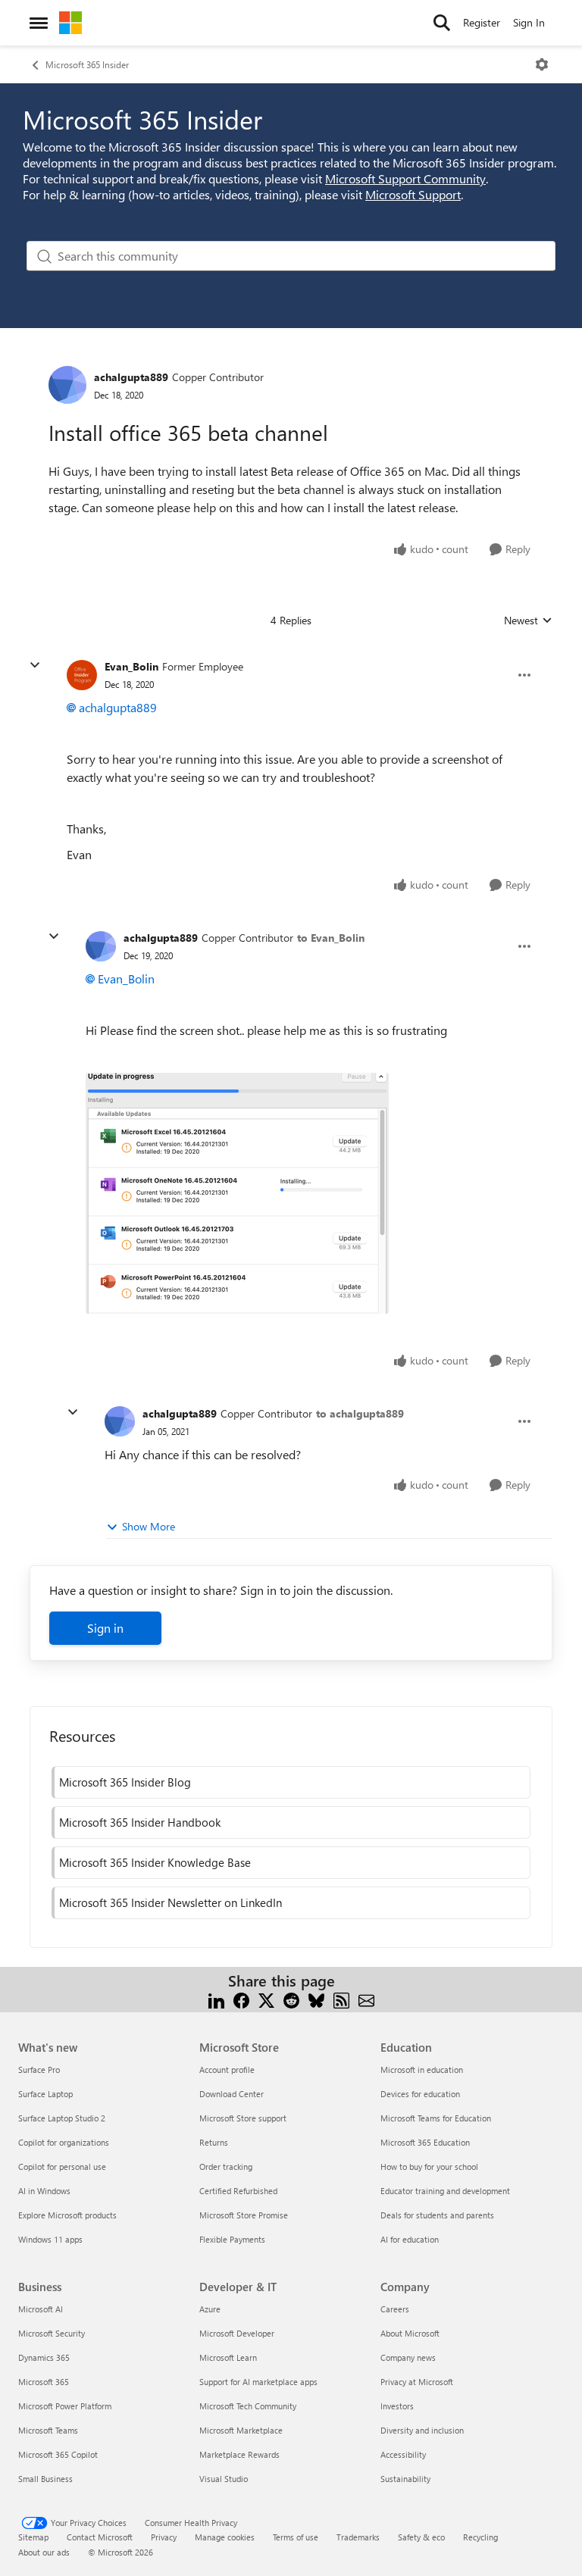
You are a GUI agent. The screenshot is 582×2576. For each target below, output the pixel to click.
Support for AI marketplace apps (258, 2382)
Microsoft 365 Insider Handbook (140, 1822)
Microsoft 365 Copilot (58, 2454)
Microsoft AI (41, 2309)
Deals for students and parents (437, 2215)
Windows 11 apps (50, 2239)
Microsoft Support (413, 194)
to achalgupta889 (360, 1413)
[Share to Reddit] (291, 1999)
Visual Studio (224, 2479)
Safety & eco (421, 2537)
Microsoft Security (52, 2333)
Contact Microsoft (100, 2537)
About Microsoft (410, 2333)
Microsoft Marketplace (241, 2430)
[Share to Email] (366, 1999)
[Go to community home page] (70, 23)
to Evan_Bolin (331, 938)
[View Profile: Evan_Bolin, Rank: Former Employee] (82, 675)
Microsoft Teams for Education (436, 2118)
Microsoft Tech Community (248, 2406)
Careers (395, 2309)
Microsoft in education (422, 2070)
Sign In (529, 22)
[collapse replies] (35, 665)
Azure (210, 2309)
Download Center (232, 2094)
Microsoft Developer (237, 2333)
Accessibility (403, 2454)
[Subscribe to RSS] (341, 1999)
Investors (397, 2406)
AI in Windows (44, 2191)
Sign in (105, 1628)
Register (482, 22)
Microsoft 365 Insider (87, 64)
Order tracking (226, 2166)
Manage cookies (225, 2537)
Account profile (227, 2070)
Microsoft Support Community (405, 178)
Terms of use (296, 2537)
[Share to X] (266, 1999)
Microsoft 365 (44, 2382)
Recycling (480, 2537)
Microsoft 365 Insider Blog (125, 1782)
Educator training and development (445, 2191)
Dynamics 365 (44, 2357)
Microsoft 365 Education (425, 2142)
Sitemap (33, 2537)
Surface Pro (39, 2070)
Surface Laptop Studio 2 (62, 2118)
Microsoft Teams (48, 2430)
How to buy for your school (429, 2166)
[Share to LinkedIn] (216, 1999)
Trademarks (358, 2537)
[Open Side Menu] (39, 23)
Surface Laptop (45, 2094)
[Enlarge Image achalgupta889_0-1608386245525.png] (237, 1193)
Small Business (45, 2479)
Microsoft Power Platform (65, 2406)
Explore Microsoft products (67, 2215)
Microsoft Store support (243, 2118)
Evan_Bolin (131, 666)
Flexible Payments (232, 2239)
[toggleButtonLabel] (542, 64)
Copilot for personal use (62, 2166)
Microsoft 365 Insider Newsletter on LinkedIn (171, 1902)
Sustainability (405, 2479)
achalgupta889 (131, 377)
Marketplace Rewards (239, 2454)
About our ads (44, 2552)
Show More (149, 1526)
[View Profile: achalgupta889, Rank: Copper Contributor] (67, 385)
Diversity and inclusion (422, 2430)
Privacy (164, 2537)
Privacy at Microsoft (417, 2382)
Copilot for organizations (64, 2142)
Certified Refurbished (238, 2191)
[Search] (442, 23)
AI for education (410, 2239)
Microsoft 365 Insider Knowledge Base (155, 1862)
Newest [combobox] (528, 621)
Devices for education (420, 2094)
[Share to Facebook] (241, 1999)
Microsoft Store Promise (244, 2215)
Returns (214, 2142)
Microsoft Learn (228, 2357)
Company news (408, 2357)
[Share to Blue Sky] (316, 1999)
